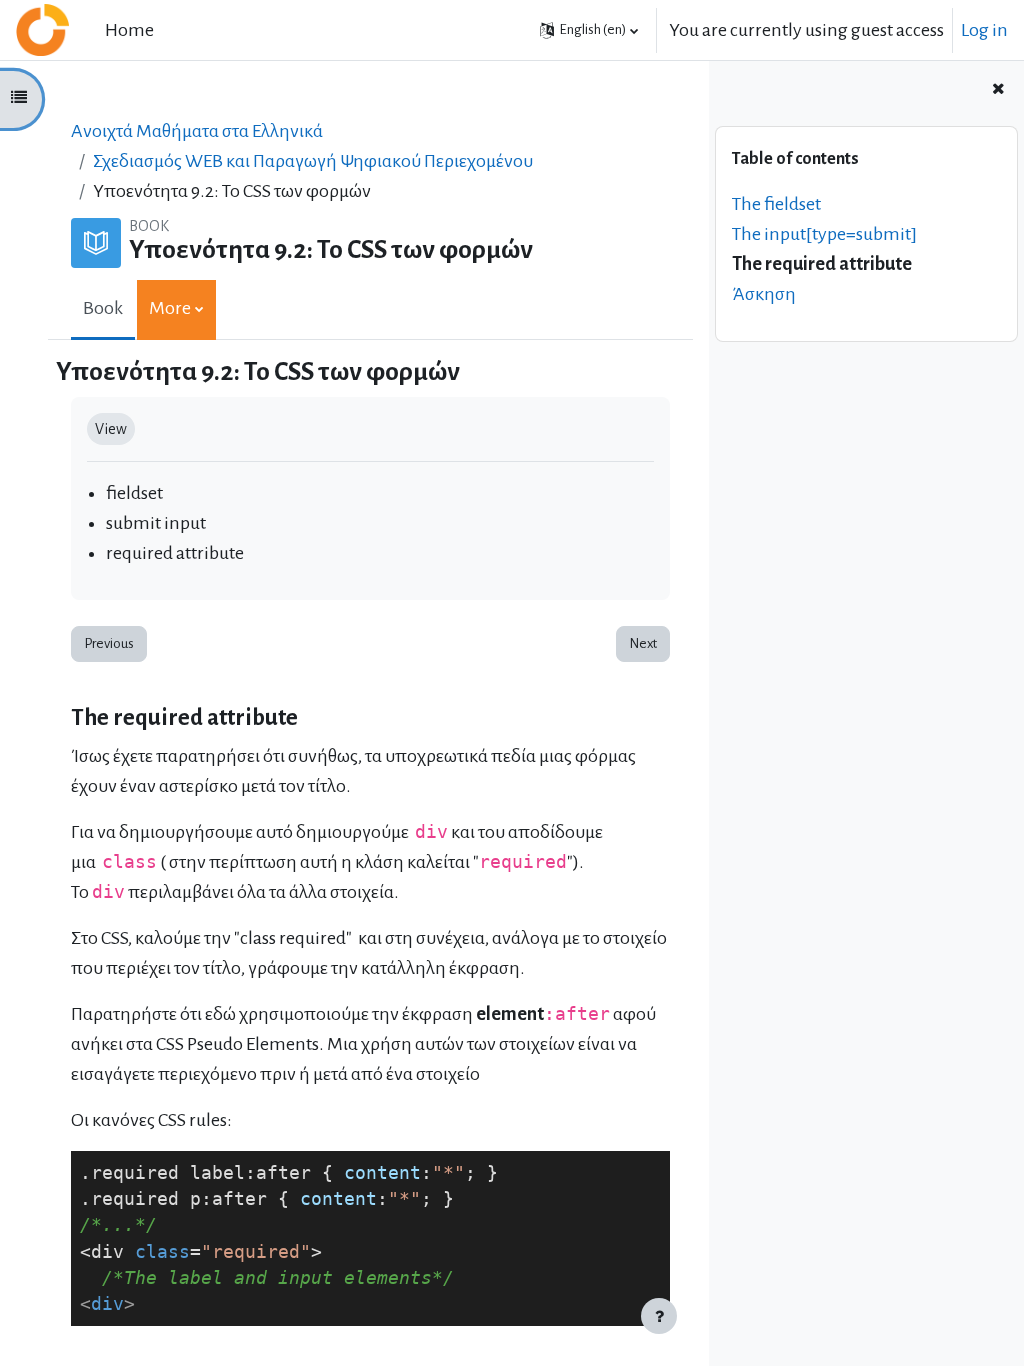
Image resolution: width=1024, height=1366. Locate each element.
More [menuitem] (170, 308)
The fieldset (776, 204)
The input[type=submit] (824, 234)
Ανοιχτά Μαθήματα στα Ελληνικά (197, 131)
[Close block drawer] (998, 90)
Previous (109, 643)
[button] (589, 30)
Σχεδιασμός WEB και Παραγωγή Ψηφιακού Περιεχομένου (313, 161)
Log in (984, 30)
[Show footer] (659, 1316)
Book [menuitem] (103, 308)
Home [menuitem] (129, 30)
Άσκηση (764, 294)
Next (643, 643)
